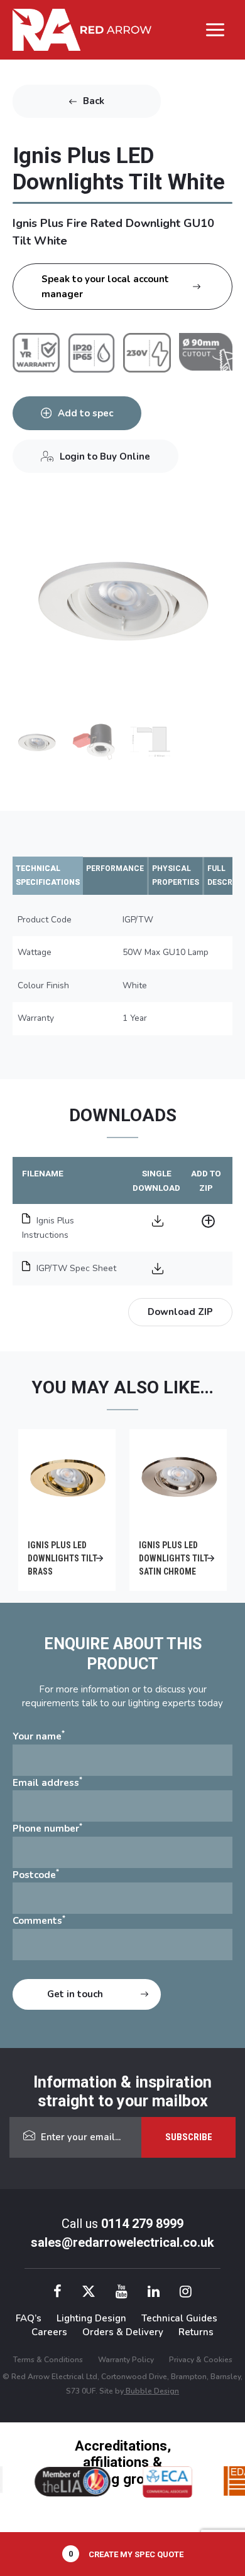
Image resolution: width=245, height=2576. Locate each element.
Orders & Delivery (123, 2332)
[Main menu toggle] (215, 29)
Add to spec (85, 413)
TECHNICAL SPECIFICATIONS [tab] (48, 876)
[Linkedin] (154, 2294)
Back (94, 101)
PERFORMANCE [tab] (115, 868)
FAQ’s (29, 2318)
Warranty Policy (126, 2360)
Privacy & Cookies (201, 2360)
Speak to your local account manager (105, 287)
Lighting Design (91, 2318)
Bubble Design (151, 2391)
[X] (89, 2294)
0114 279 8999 (142, 2224)
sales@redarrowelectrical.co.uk (122, 2242)
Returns (196, 2332)
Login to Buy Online (105, 457)
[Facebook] (57, 2294)
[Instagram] (186, 2294)
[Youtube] (122, 2294)
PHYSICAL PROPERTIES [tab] (176, 876)
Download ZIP (180, 1312)
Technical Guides (179, 2318)
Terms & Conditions (48, 2360)
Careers (49, 2332)
